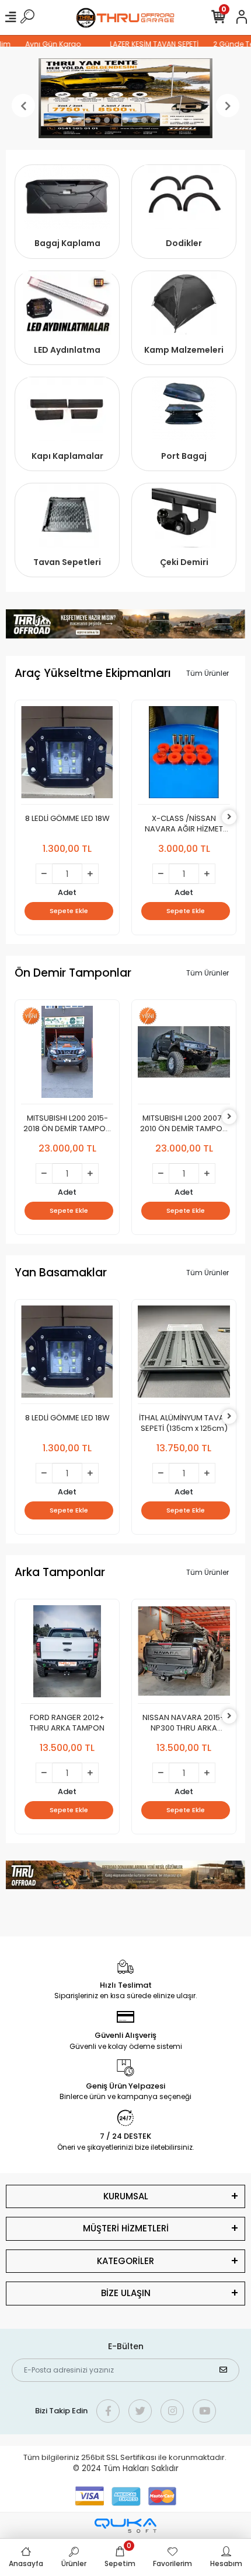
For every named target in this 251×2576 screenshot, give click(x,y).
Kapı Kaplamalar (67, 456)
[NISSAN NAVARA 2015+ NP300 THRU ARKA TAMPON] (184, 1654)
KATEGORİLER (125, 2261)
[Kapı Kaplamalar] (67, 409)
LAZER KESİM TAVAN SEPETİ (145, 44)
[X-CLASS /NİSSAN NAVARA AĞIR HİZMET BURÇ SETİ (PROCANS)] (184, 755)
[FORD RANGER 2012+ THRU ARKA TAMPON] (67, 1654)
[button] (23, 106)
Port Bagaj (184, 456)
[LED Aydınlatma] (67, 303)
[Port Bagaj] (184, 409)
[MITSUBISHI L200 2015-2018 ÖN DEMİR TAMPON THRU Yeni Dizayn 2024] (67, 1055)
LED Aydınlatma (67, 350)
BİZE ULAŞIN (126, 2293)
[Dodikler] (184, 197)
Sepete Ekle (69, 911)
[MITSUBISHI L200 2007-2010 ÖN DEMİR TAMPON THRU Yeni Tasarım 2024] (184, 1055)
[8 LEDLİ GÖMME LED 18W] (67, 755)
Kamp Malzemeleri (184, 350)
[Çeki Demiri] (184, 515)
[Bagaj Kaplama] (67, 197)
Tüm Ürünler (208, 673)
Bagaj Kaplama (67, 243)
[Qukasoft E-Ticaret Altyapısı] (125, 2526)
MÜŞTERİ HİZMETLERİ (126, 2228)
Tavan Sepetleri (67, 562)
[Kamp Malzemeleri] (184, 303)
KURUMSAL (126, 2196)
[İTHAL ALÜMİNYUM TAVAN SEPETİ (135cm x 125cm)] (184, 1355)
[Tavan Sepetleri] (67, 515)
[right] (229, 817)
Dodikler (184, 243)
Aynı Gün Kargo (43, 44)
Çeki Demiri (184, 562)
